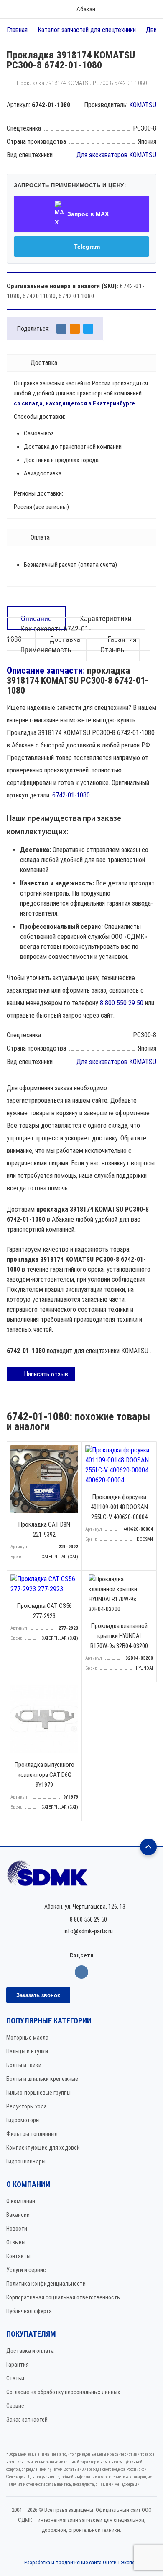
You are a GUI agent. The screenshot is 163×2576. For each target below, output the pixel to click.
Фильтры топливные (32, 2134)
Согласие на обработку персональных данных (63, 2392)
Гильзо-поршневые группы (38, 2093)
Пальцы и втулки (27, 2051)
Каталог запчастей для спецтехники (87, 30)
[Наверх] (148, 1847)
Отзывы (113, 650)
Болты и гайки (24, 2065)
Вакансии (18, 2215)
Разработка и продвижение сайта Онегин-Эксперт (82, 2562)
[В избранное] (73, 1450)
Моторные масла (27, 2038)
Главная (17, 30)
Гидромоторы (23, 2120)
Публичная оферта (29, 2311)
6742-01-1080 (71, 795)
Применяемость (47, 650)
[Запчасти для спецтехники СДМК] (81, 1877)
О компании (21, 2201)
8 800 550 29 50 (122, 1003)
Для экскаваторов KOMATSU (116, 155)
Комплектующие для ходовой (43, 2148)
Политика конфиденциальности (46, 2284)
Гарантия (18, 2365)
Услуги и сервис (26, 2270)
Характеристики (106, 618)
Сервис (15, 2406)
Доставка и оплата (30, 2351)
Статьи (15, 2378)
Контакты (18, 2256)
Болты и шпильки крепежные (42, 2079)
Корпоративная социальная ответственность (63, 2297)
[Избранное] (124, 9)
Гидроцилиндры (26, 2161)
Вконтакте (81, 1972)
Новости (17, 2229)
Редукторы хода (27, 2106)
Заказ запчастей (27, 2420)
